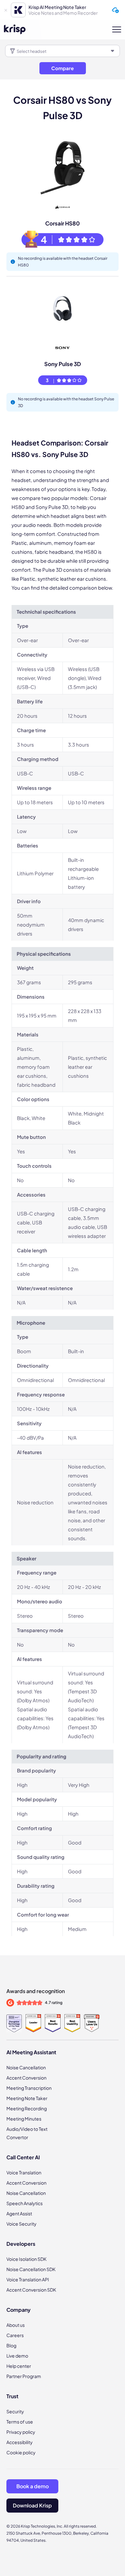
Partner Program (24, 2376)
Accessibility (20, 2442)
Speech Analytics (25, 2203)
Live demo (17, 2356)
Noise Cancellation (26, 2067)
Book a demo (33, 2486)
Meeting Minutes (24, 2119)
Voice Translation (24, 2172)
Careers (15, 2335)
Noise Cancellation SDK (31, 2269)
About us (16, 2325)
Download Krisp (32, 2505)
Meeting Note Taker (27, 2098)
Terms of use (20, 2422)
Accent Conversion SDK (31, 2290)
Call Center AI (23, 2157)
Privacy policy (21, 2432)
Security (15, 2411)
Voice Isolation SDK (26, 2259)
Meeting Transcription (29, 2088)
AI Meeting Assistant (31, 2052)
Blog (11, 2345)
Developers (21, 2244)
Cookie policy (21, 2452)
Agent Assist (19, 2213)
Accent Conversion (26, 2078)
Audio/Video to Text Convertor (27, 2133)
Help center (19, 2366)
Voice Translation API (28, 2279)
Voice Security (21, 2224)
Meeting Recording (27, 2108)
